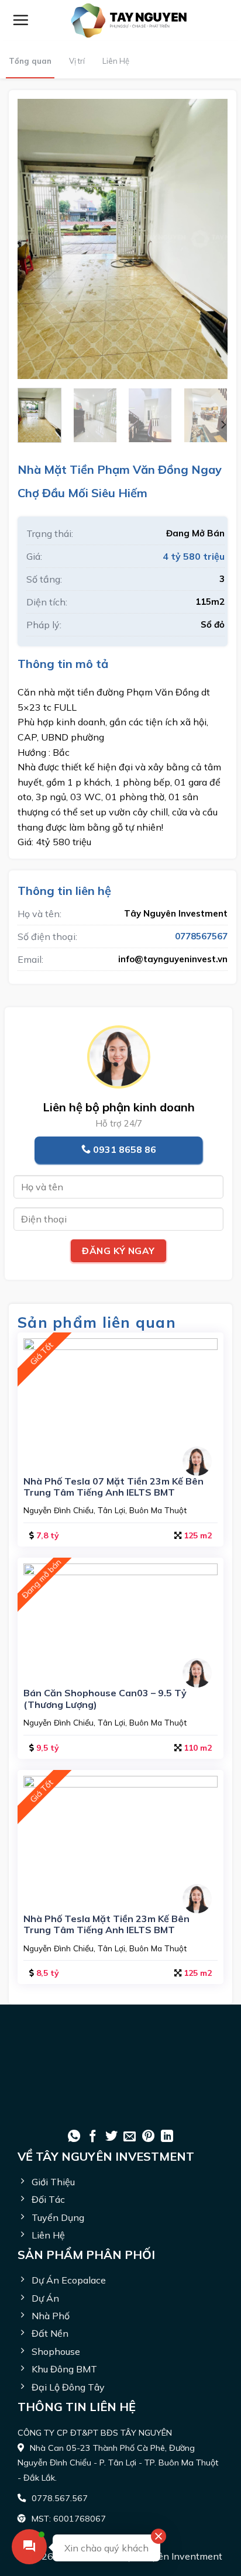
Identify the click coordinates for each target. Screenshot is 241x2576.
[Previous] (36, 239)
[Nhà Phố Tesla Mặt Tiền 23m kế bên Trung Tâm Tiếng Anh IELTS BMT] (120, 1837)
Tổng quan (30, 61)
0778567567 (201, 936)
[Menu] (20, 20)
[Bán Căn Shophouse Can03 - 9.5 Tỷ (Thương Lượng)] (120, 1618)
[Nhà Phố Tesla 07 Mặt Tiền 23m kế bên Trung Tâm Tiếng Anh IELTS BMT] (120, 1400)
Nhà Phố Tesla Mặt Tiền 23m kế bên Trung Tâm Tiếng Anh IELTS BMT (106, 1924)
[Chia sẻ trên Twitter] (111, 2137)
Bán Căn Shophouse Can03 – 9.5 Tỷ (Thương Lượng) (105, 1699)
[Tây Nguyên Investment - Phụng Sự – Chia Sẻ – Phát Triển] (129, 20)
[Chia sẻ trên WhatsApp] (74, 2137)
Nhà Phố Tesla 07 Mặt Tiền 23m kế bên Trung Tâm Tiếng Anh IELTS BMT (113, 1487)
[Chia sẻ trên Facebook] (93, 2137)
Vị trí (77, 61)
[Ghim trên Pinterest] (148, 2137)
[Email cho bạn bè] (130, 2137)
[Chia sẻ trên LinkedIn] (167, 2137)
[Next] (209, 239)
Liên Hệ (116, 61)
